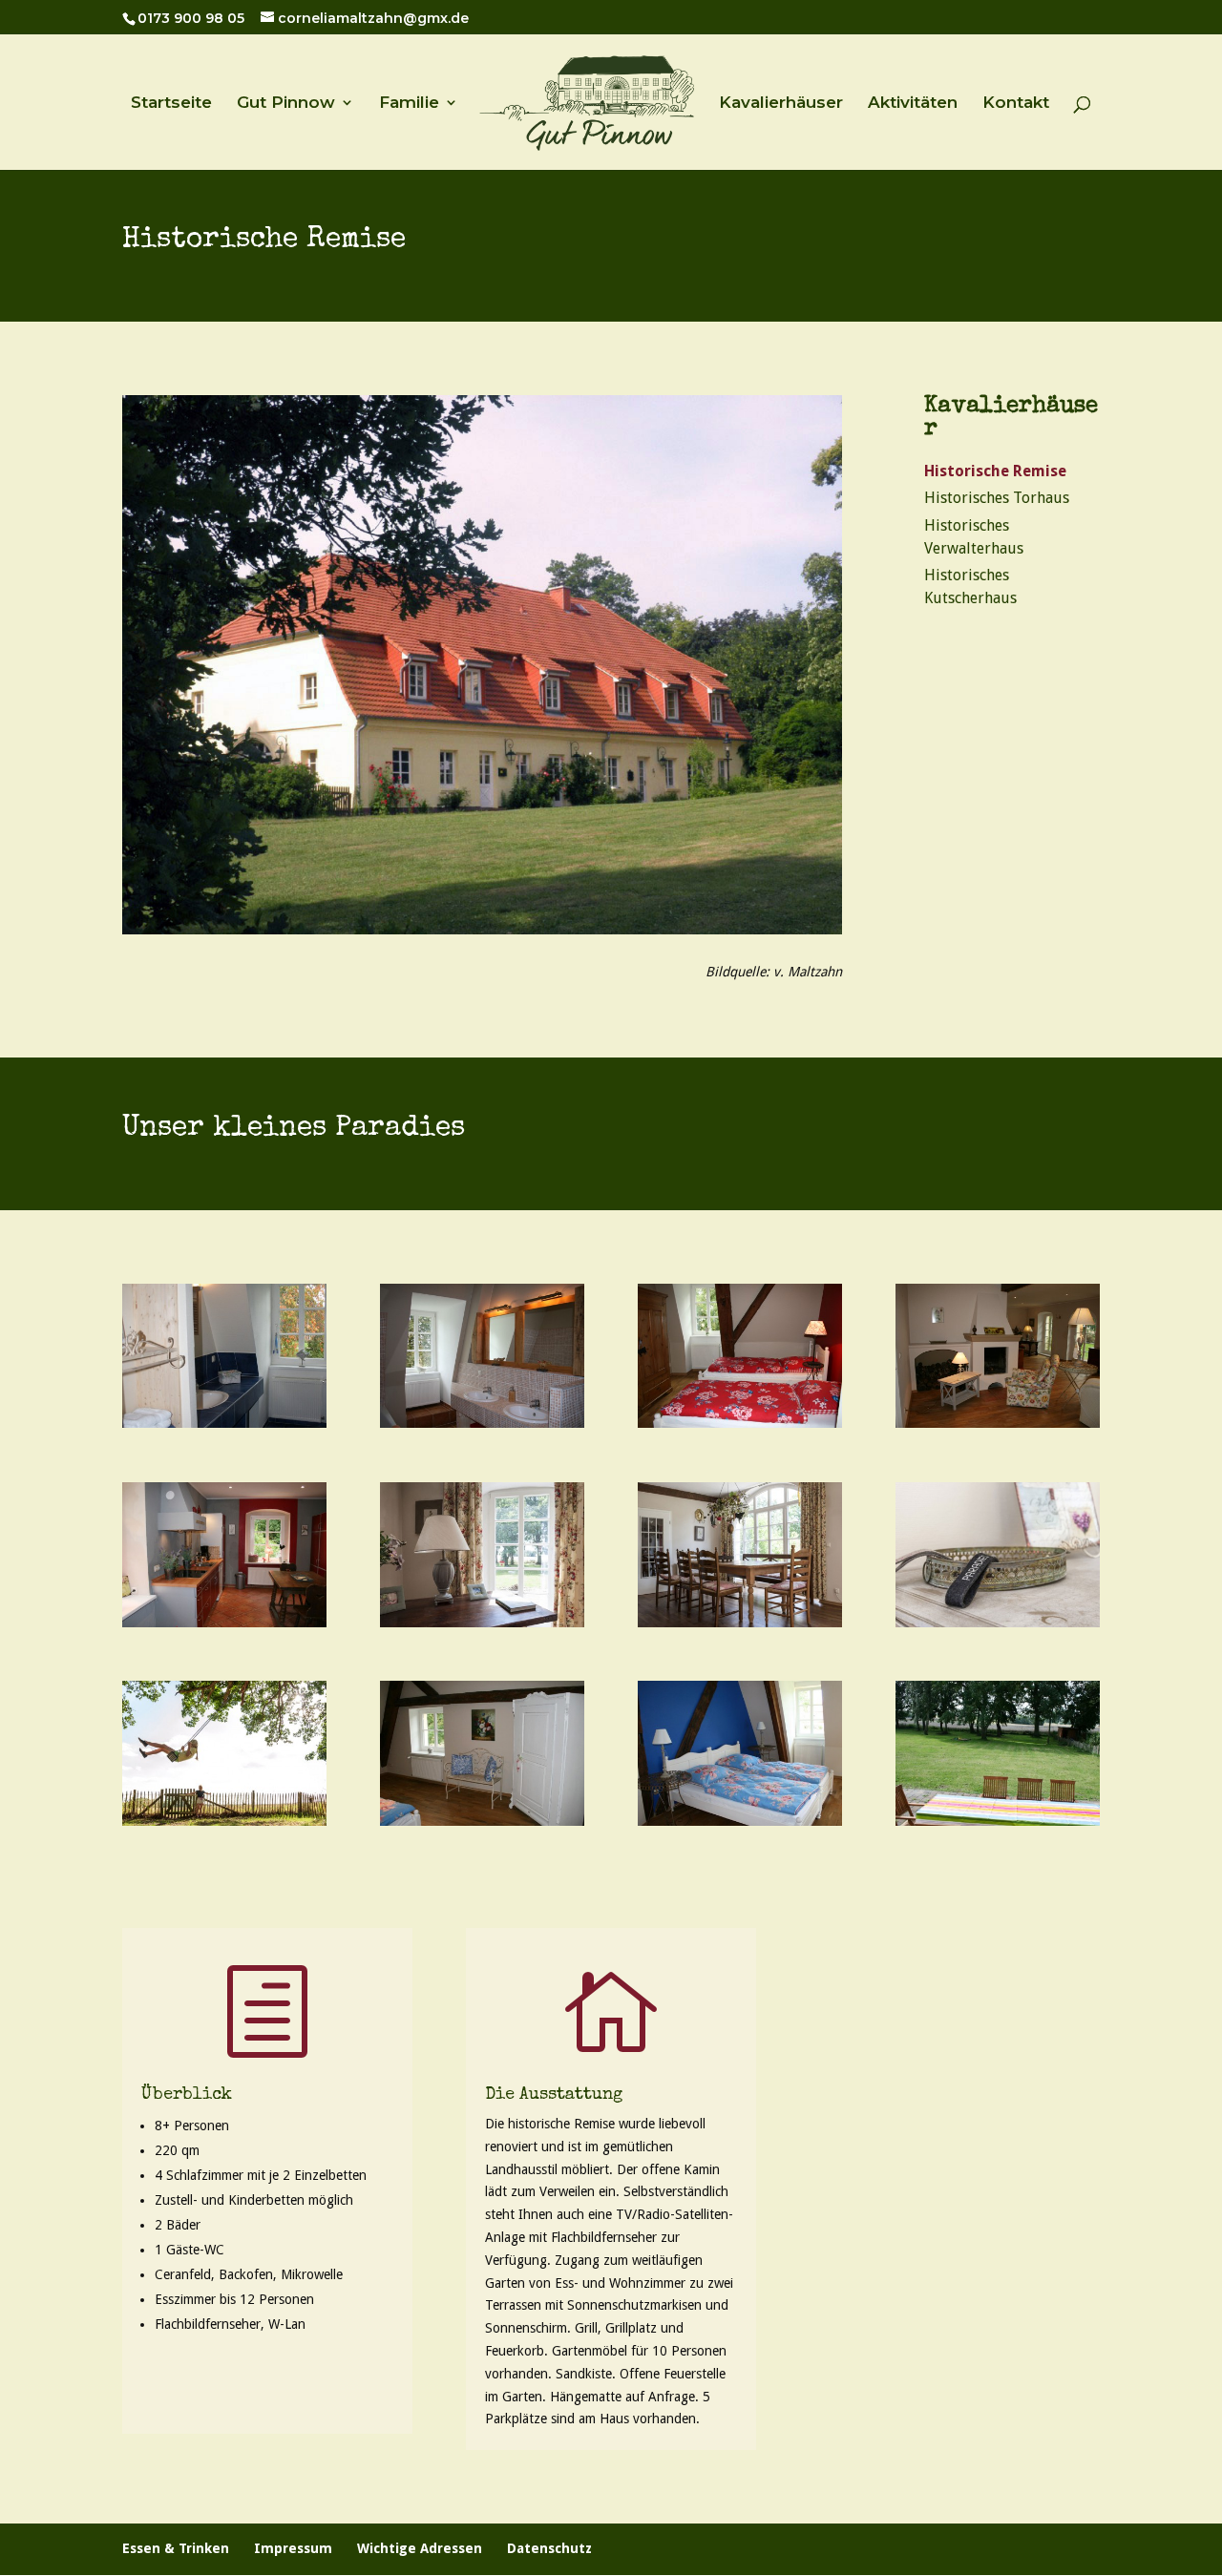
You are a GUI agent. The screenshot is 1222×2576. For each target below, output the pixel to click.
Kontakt (1016, 104)
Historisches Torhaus (997, 498)
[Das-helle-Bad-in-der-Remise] (482, 1423)
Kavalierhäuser (781, 104)
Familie (409, 104)
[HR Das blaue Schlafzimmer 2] (482, 1821)
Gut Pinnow (286, 104)
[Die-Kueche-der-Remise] (224, 1623)
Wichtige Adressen (420, 2548)
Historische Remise (995, 471)
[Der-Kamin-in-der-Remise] (998, 1423)
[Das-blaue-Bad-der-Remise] (224, 1423)
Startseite (171, 104)
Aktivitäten (913, 104)
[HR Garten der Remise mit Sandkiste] (998, 1821)
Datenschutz (549, 2548)
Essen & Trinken (176, 2548)
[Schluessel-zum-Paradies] (998, 1623)
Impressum (293, 2548)
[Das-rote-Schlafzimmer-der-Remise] (740, 1423)
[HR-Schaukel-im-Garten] (224, 1821)
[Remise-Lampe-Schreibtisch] (482, 1623)
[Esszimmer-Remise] (740, 1623)
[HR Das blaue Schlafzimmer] (740, 1821)
